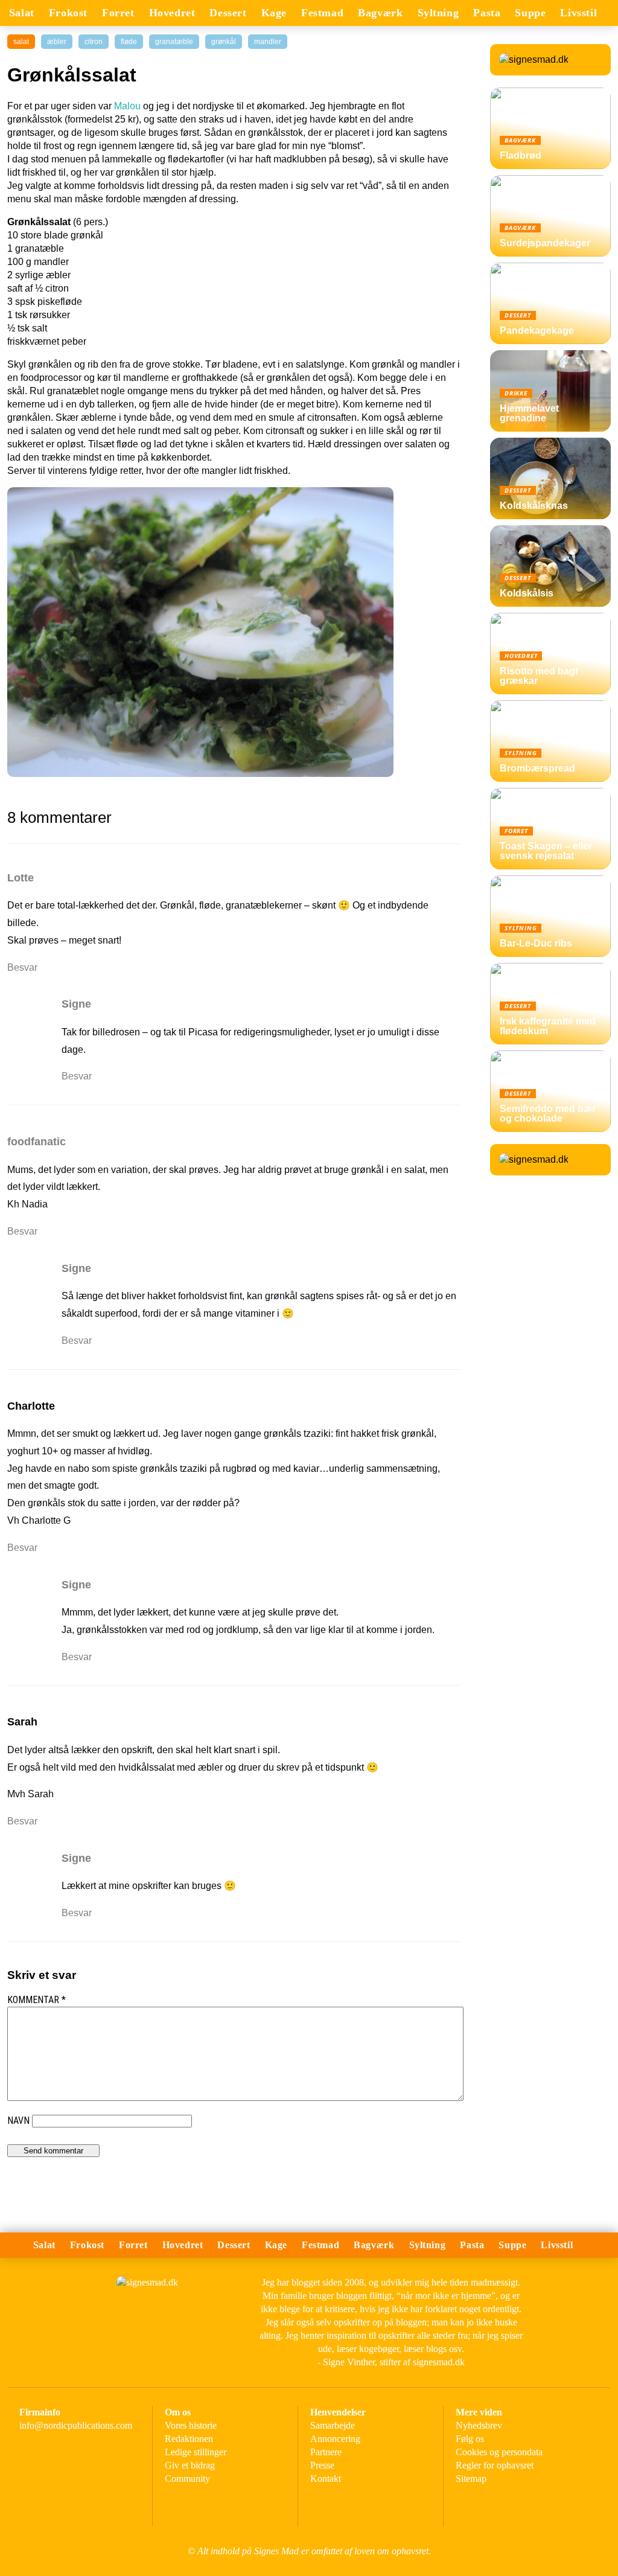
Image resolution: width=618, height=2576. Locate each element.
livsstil (578, 13)
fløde (129, 42)
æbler (57, 42)
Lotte (21, 878)
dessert (228, 13)
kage (274, 13)
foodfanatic (37, 1142)
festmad (322, 13)
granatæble (174, 42)
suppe (530, 13)
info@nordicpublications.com (76, 2425)
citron (94, 42)
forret (118, 13)
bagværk (380, 13)
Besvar (22, 967)
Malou (127, 106)
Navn (18, 2121)
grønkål (224, 42)
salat (22, 13)
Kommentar (37, 2000)
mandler (268, 42)
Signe (76, 1004)
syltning (438, 13)
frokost (68, 13)
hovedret (172, 13)
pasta (487, 13)
